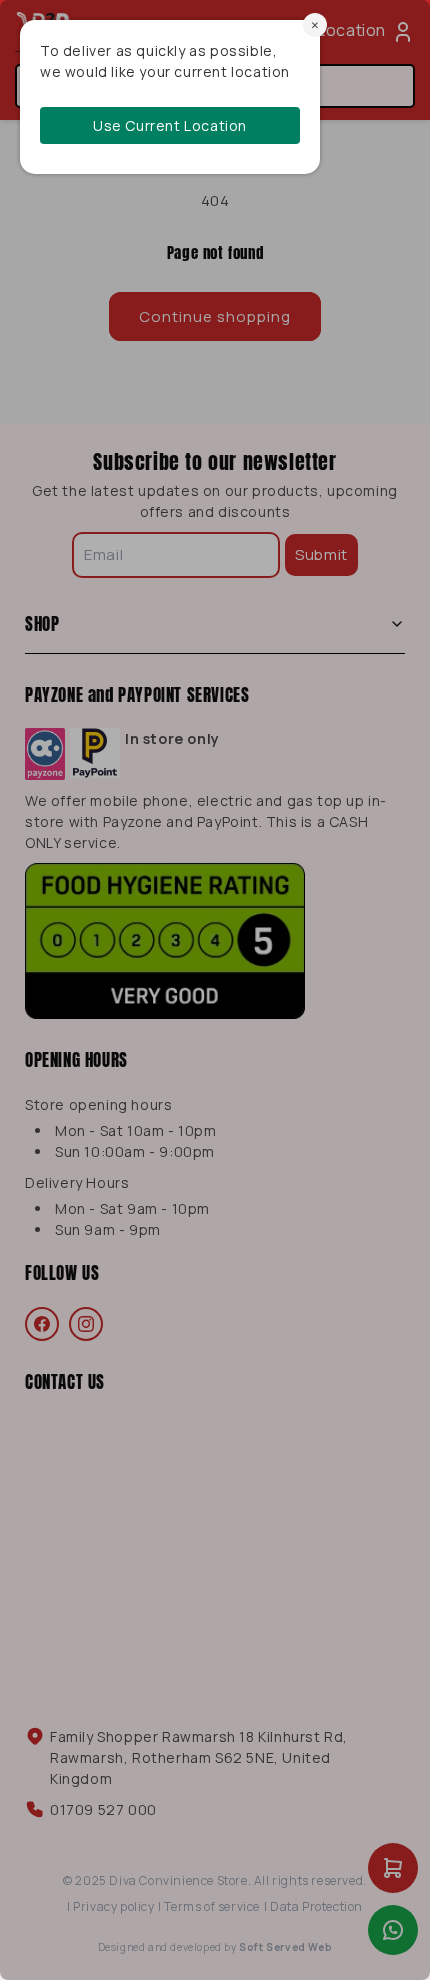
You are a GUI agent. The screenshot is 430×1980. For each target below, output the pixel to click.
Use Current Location (170, 125)
